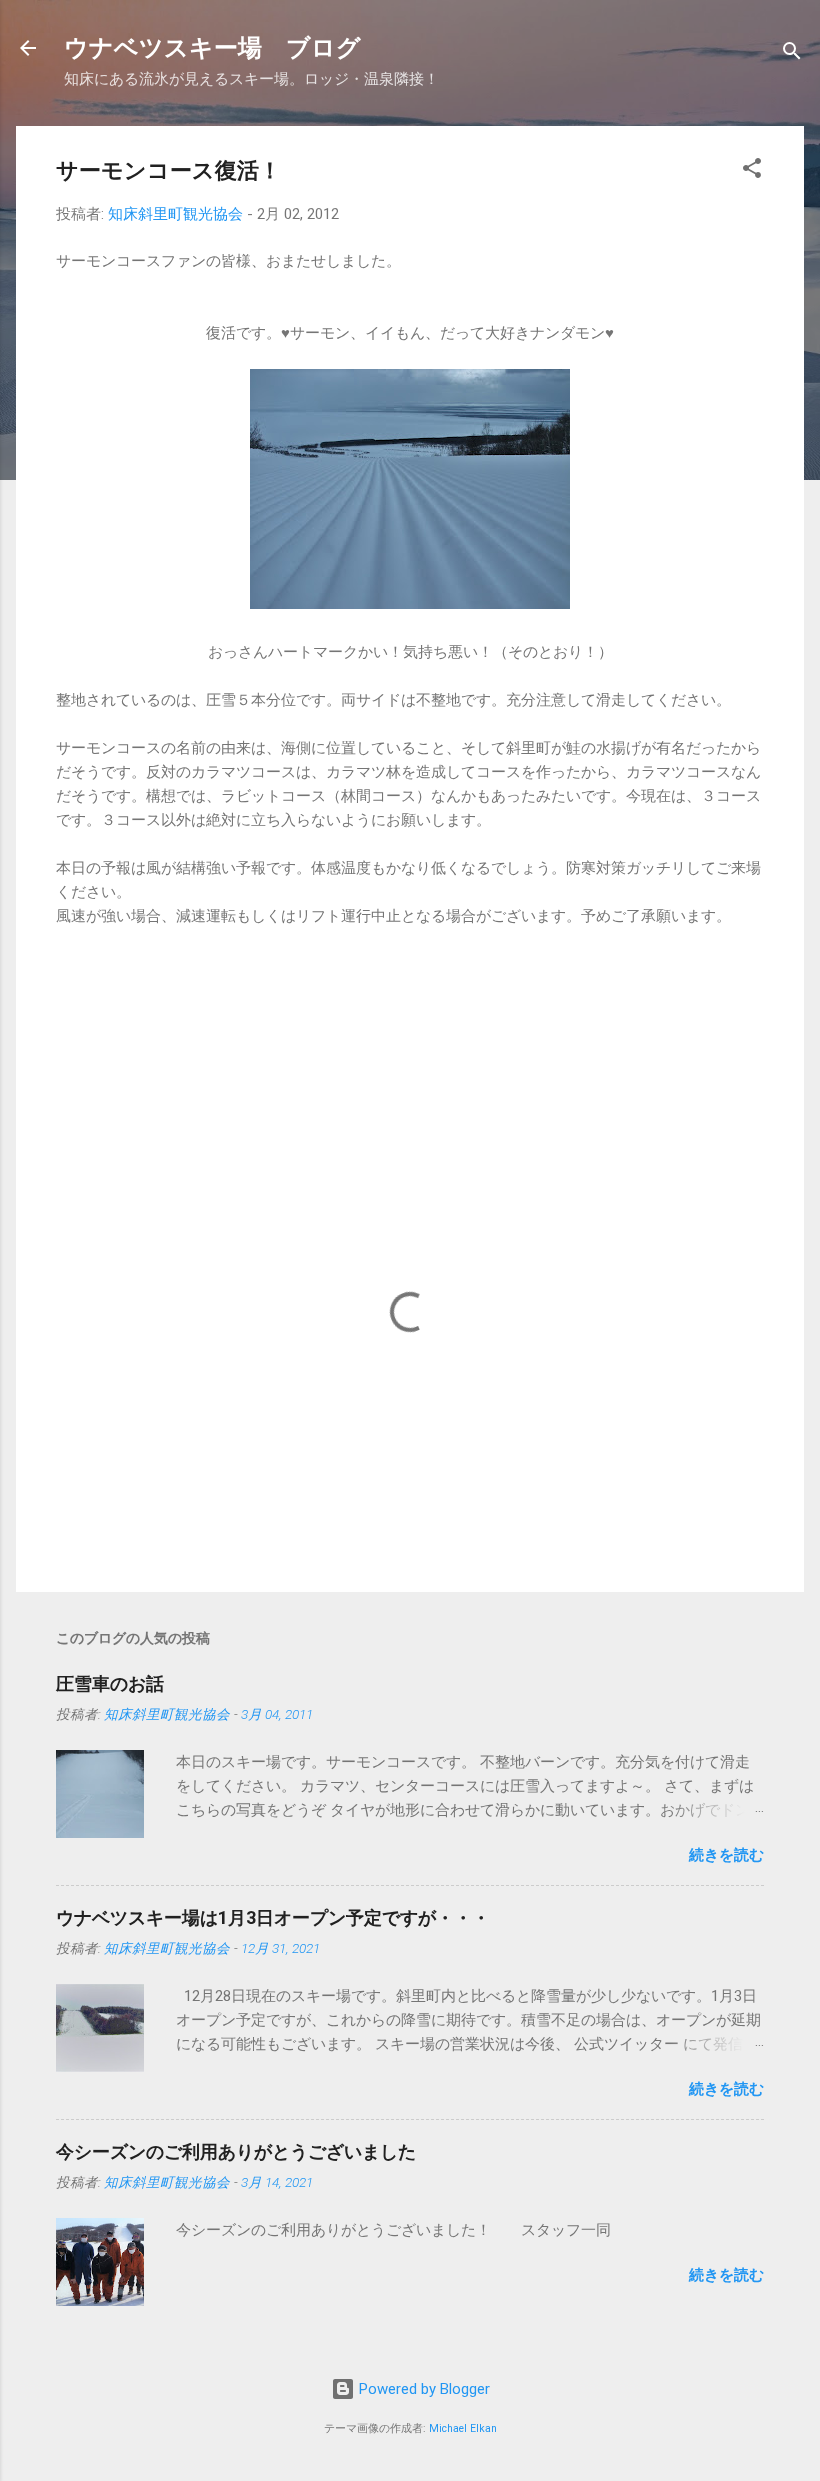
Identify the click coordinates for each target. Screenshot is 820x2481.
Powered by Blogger (422, 2389)
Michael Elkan (463, 2428)
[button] (752, 171)
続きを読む (726, 1855)
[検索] (792, 54)
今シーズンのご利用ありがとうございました (236, 2151)
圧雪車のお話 (110, 1683)
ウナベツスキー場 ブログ (212, 48)
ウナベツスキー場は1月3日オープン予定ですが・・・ (273, 1917)
